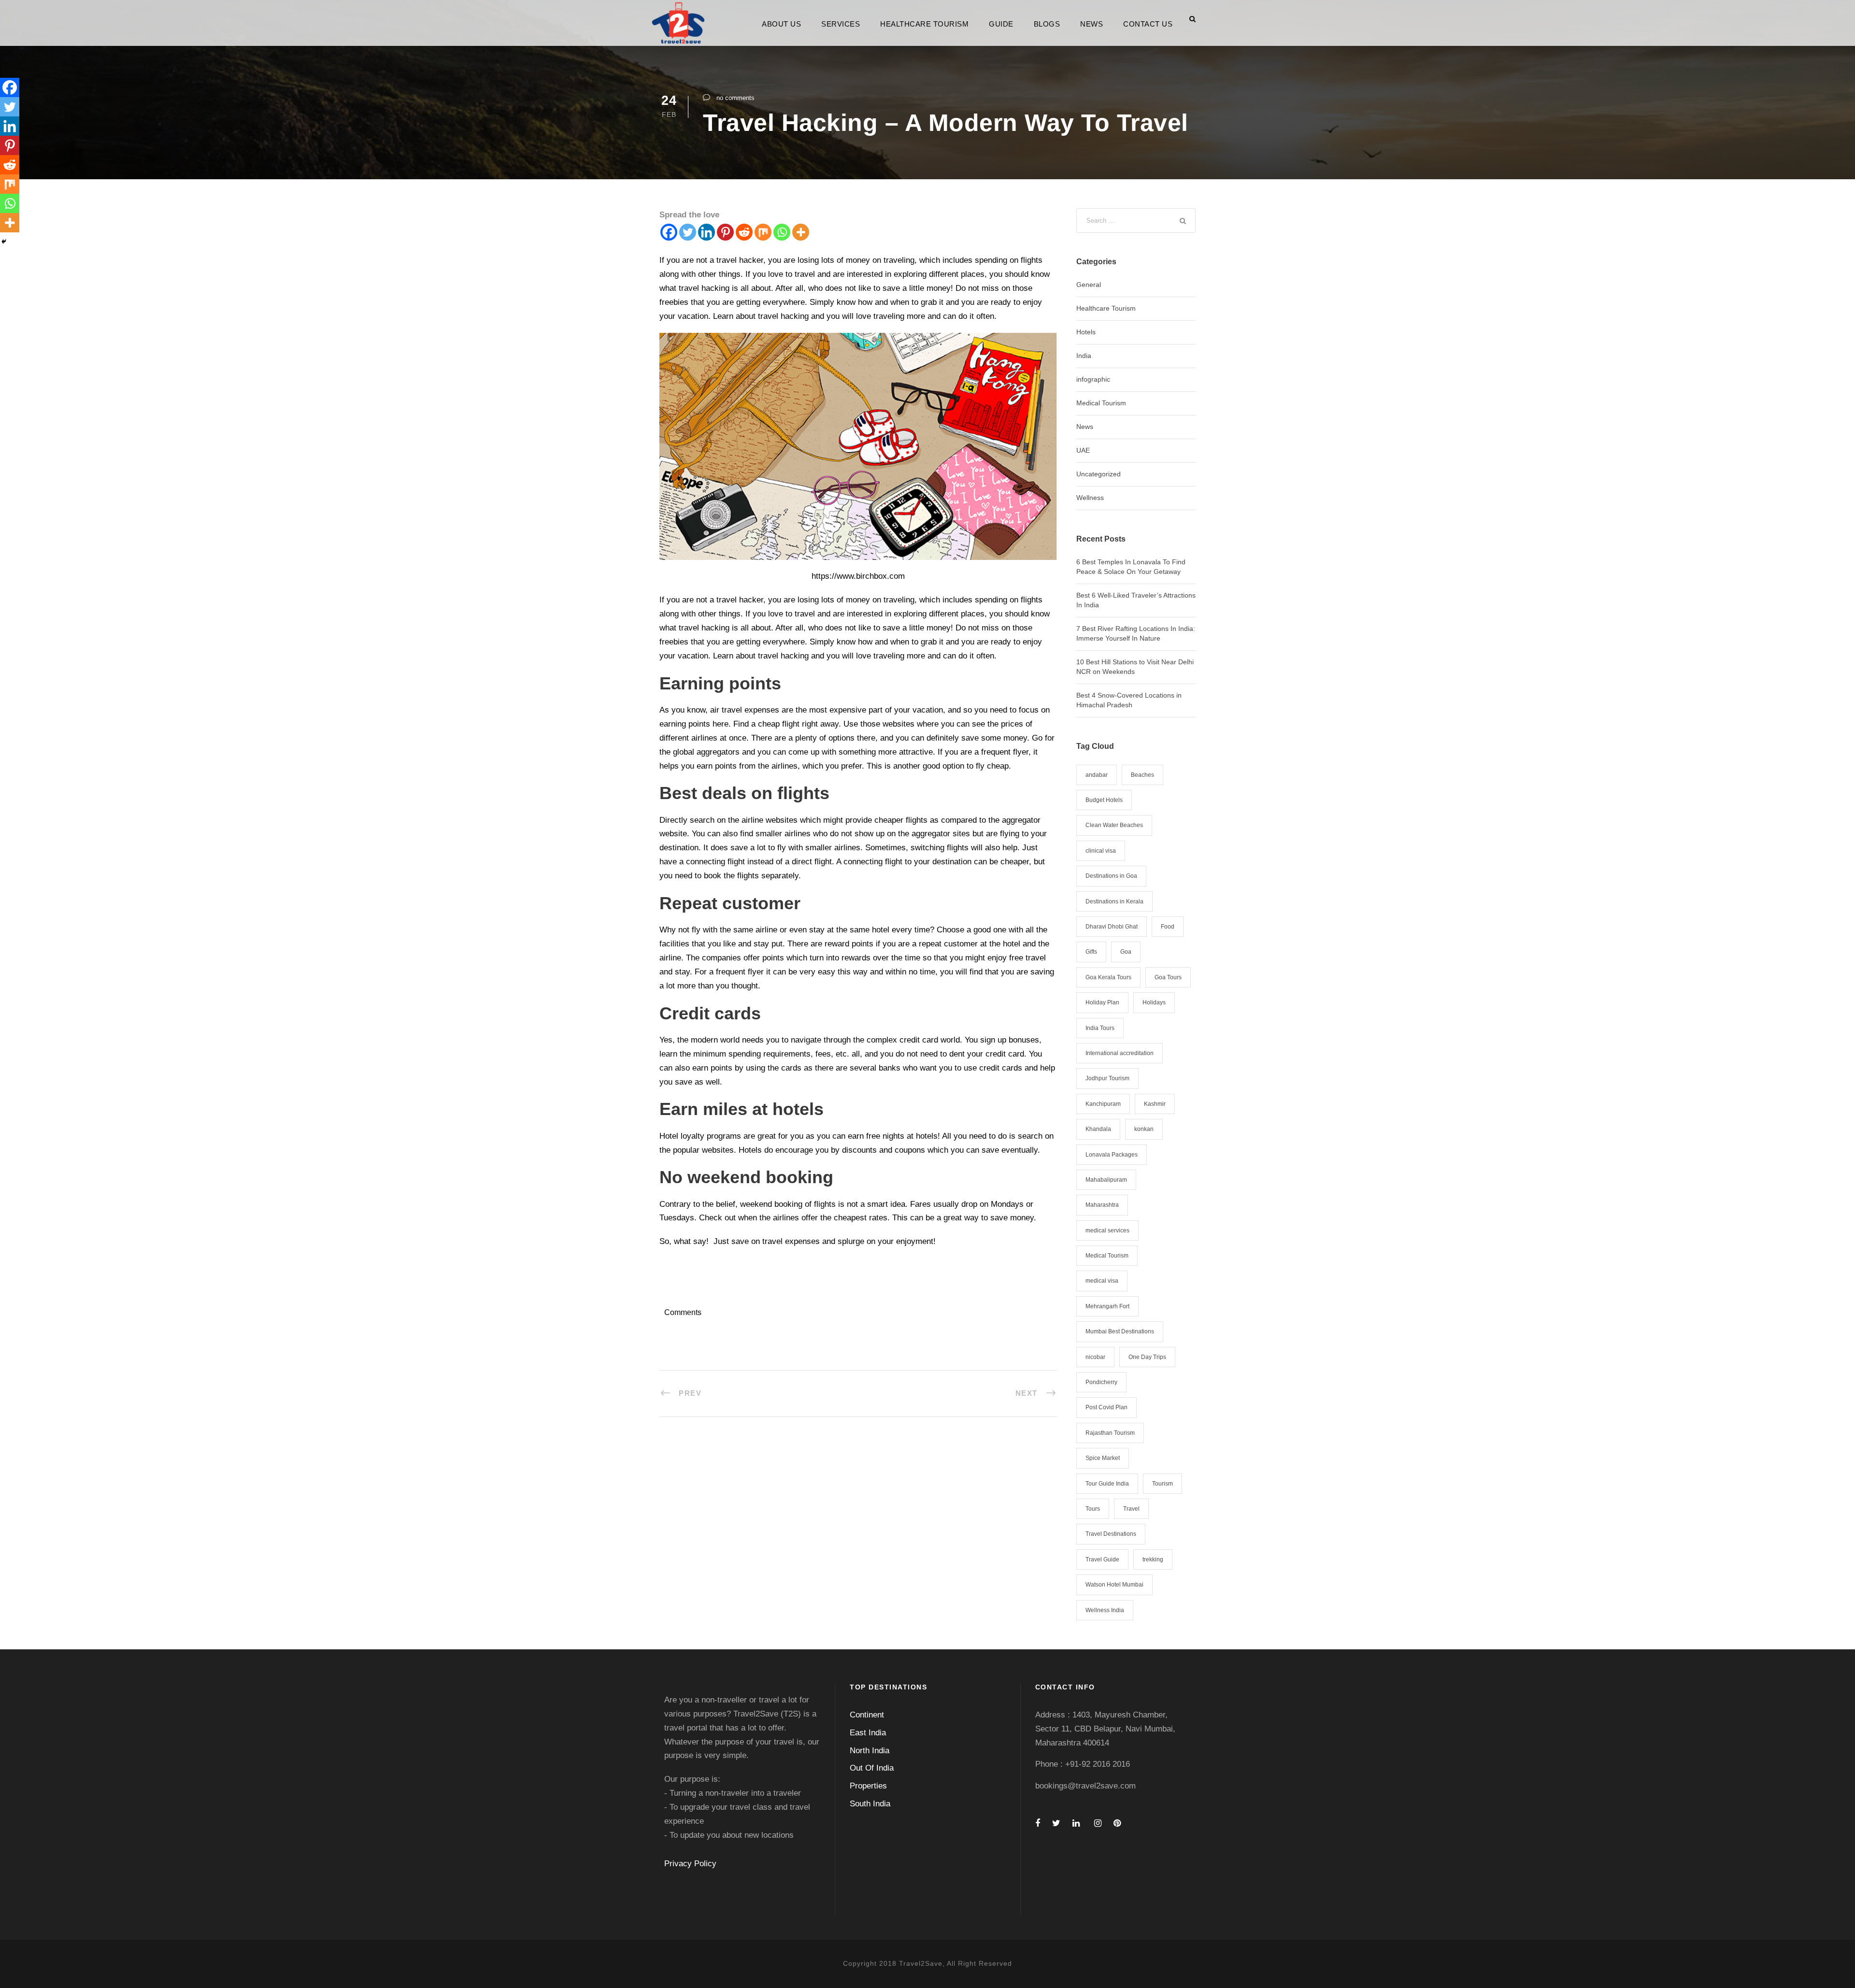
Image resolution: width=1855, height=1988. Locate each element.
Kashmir (1155, 1104)
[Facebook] (669, 232)
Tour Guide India (1107, 1484)
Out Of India (872, 1768)
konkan (1144, 1129)
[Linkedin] (706, 232)
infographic (1093, 379)
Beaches (1142, 775)
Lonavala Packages (1112, 1155)
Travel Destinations (1111, 1534)
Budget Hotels (1104, 800)
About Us (781, 24)
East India (868, 1733)
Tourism (1163, 1484)
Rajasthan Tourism (1110, 1433)
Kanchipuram (1103, 1104)
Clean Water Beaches (1114, 825)
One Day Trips (1147, 1357)
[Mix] (763, 232)
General (1089, 285)
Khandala (1098, 1129)
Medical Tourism (1101, 403)
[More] (801, 232)
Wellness (1090, 498)
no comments (735, 98)
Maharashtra (1102, 1205)
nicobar (1095, 1357)
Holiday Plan (1102, 1002)
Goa (1126, 952)
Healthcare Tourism (924, 24)
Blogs (1047, 24)
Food (1168, 927)
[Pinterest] (725, 232)
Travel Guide (1102, 1559)
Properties (868, 1786)
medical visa (1102, 1281)
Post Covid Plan (1106, 1407)
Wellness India (1105, 1610)
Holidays (1154, 1002)
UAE (1083, 450)
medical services (1107, 1230)
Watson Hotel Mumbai (1114, 1585)
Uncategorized (1099, 474)
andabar (1097, 775)
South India (870, 1804)
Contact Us (1148, 24)
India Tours (1100, 1028)
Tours (1093, 1509)
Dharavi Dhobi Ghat (1112, 927)
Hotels (1086, 332)
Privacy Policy (690, 1864)
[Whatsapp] (782, 232)
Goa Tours (1168, 977)
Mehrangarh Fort (1107, 1306)
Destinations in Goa (1111, 876)
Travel (1131, 1509)
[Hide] (4, 242)
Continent (867, 1715)
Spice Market (1103, 1458)
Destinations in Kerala (1114, 901)
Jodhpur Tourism (1107, 1078)
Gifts (1091, 952)
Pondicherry (1101, 1382)
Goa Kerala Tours (1108, 977)
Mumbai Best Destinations (1120, 1331)
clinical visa (1101, 851)
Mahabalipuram (1106, 1180)
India (1084, 356)
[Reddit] (744, 232)
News (1092, 24)
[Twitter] (688, 232)
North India (870, 1751)
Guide (1001, 24)
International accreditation (1120, 1053)
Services (841, 24)
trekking (1153, 1559)
